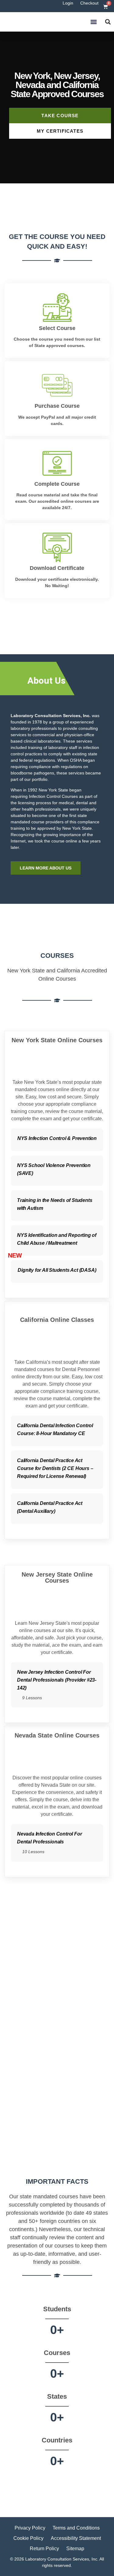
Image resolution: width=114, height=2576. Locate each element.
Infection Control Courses (53, 796)
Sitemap (75, 2549)
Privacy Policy (30, 2528)
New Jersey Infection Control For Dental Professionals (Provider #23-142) (57, 1680)
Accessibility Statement (76, 2538)
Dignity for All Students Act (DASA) (57, 1270)
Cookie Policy (28, 2538)
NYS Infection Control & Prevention (57, 1138)
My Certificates (60, 131)
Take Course (60, 116)
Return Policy (44, 2549)
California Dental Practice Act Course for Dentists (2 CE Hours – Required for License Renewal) (55, 1468)
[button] (93, 22)
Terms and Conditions (76, 2528)
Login (68, 3)
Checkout (89, 3)
